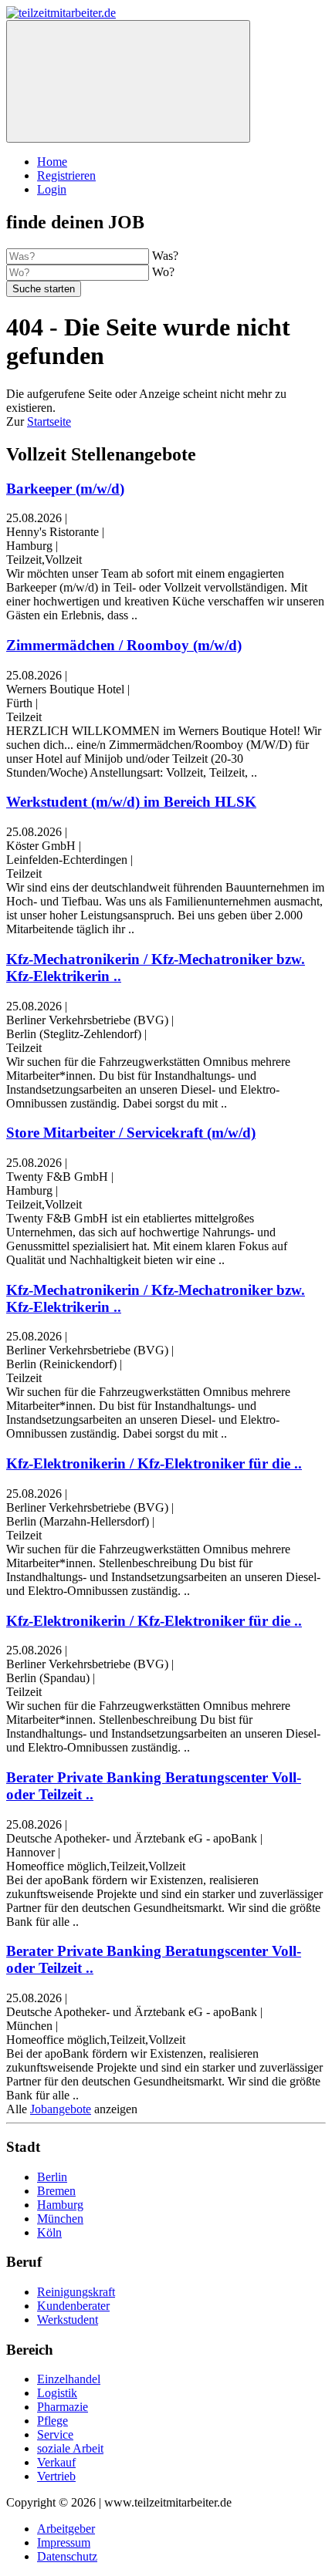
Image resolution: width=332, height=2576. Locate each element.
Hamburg (60, 2205)
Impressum (64, 2542)
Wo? (163, 272)
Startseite (49, 421)
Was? (165, 256)
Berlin (52, 2177)
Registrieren (66, 175)
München (60, 2219)
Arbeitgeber (66, 2529)
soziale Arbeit (70, 2448)
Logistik (57, 2393)
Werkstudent (68, 2320)
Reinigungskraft (76, 2292)
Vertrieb (56, 2476)
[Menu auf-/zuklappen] (128, 81)
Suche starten (44, 289)
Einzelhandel (69, 2379)
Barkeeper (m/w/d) (65, 489)
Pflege (53, 2421)
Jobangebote (61, 2109)
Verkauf (56, 2462)
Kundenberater (73, 2306)
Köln (49, 2232)
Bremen (56, 2191)
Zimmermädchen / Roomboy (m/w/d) (124, 645)
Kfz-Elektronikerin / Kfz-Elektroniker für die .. (154, 1463)
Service (55, 2434)
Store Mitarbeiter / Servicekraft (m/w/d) (131, 1133)
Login (52, 189)
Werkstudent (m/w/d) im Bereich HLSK (131, 802)
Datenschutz (67, 2556)
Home (52, 162)
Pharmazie (63, 2407)
